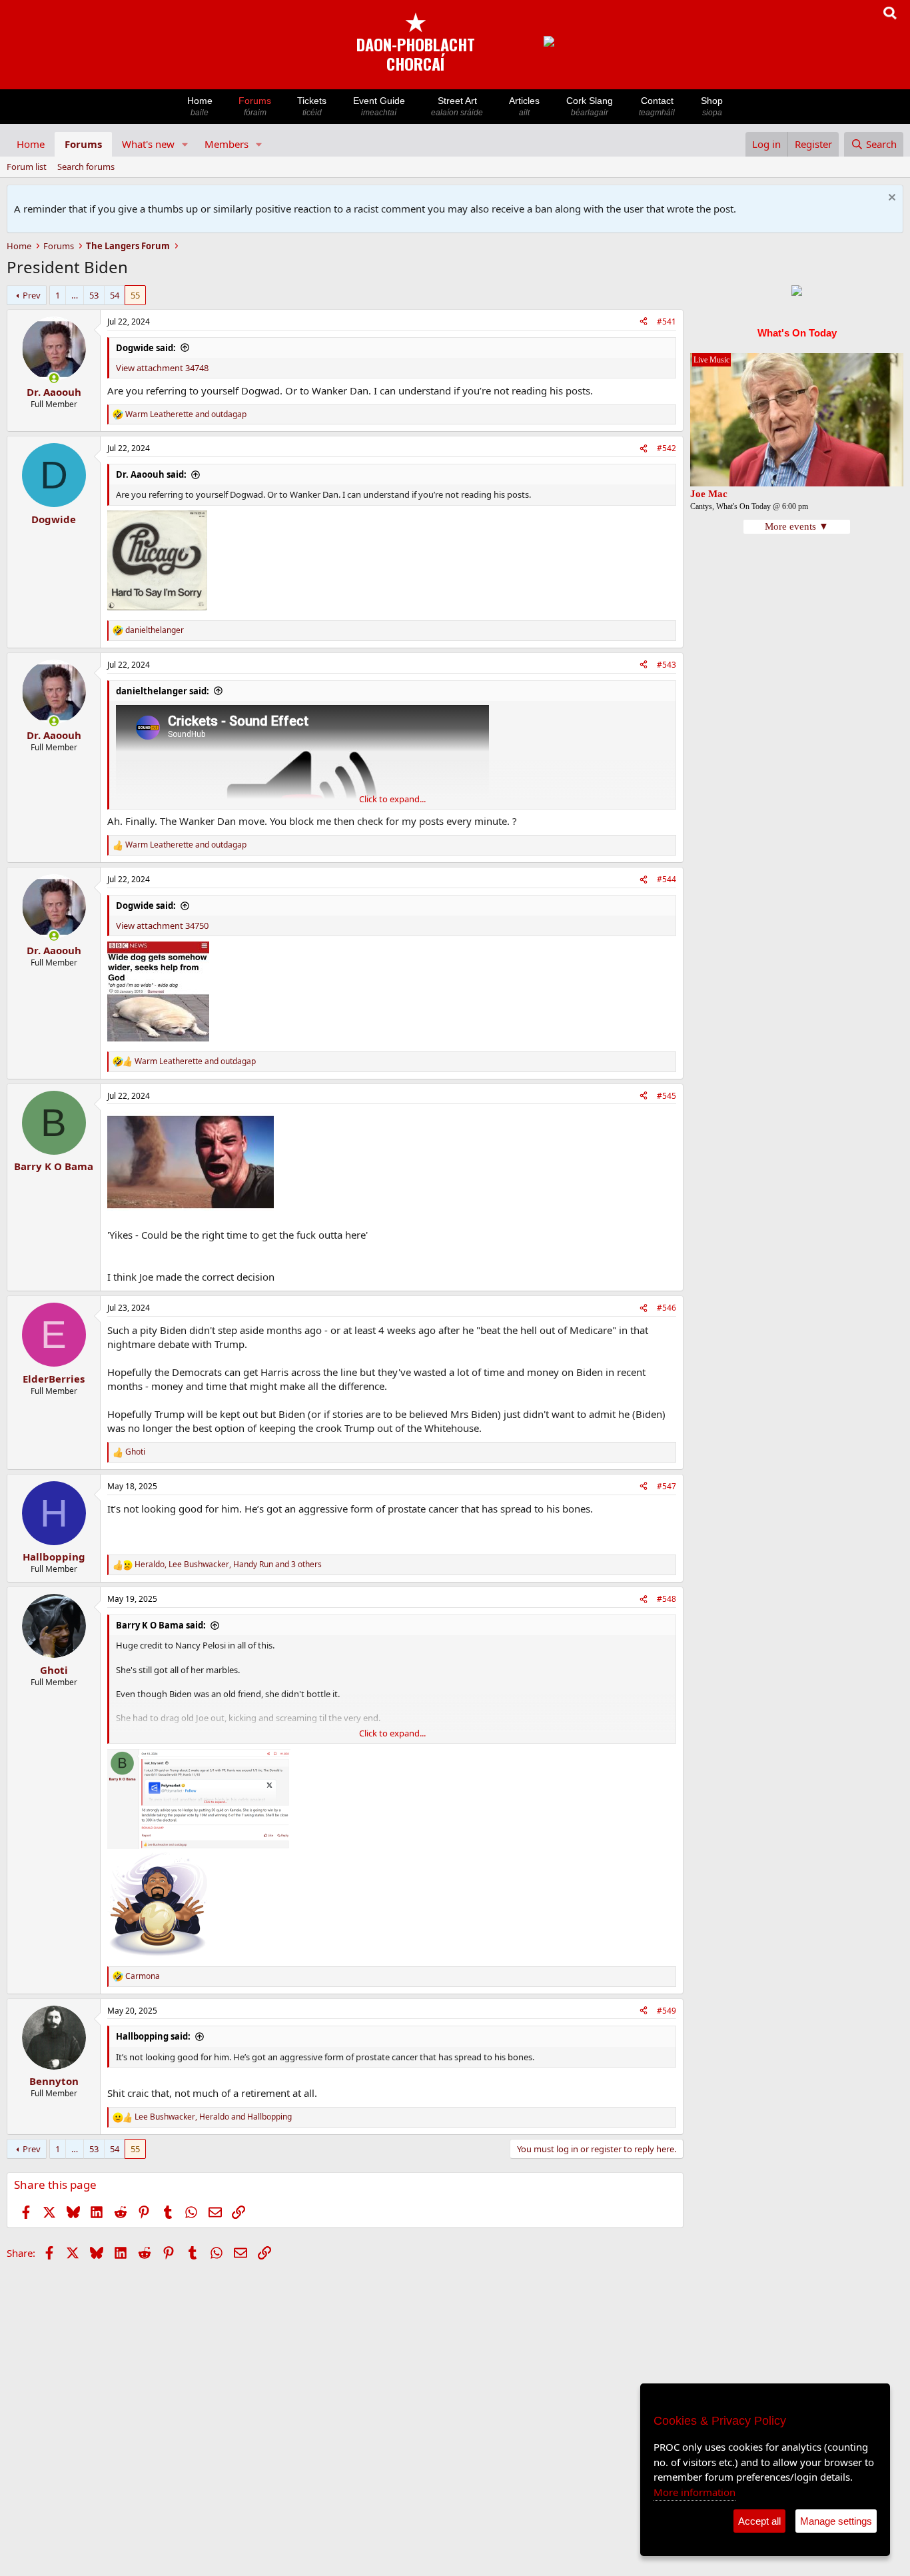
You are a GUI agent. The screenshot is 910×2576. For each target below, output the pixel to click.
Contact (657, 106)
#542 (667, 448)
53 (94, 295)
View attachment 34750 (162, 926)
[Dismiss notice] (890, 199)
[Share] (644, 322)
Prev (32, 295)
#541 (667, 322)
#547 (667, 1486)
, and (213, 2117)
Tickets (312, 106)
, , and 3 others (228, 1565)
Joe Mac (709, 494)
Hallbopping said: (153, 2036)
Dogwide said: (146, 348)
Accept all (759, 2521)
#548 (667, 1599)
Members (227, 144)
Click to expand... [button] (392, 799)
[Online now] (54, 378)
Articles (524, 106)
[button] (185, 144)
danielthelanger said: (163, 691)
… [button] (75, 295)
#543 (667, 665)
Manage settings (836, 2521)
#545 (667, 1096)
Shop (712, 106)
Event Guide (379, 106)
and (186, 414)
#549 (667, 2011)
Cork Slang (590, 106)
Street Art (457, 106)
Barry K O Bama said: (161, 1625)
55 (135, 295)
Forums (255, 106)
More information (694, 2492)
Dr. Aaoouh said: (151, 474)
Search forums (86, 167)
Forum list (27, 167)
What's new (148, 144)
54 (115, 295)
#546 (667, 1308)
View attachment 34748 (162, 368)
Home (200, 106)
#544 (667, 879)
